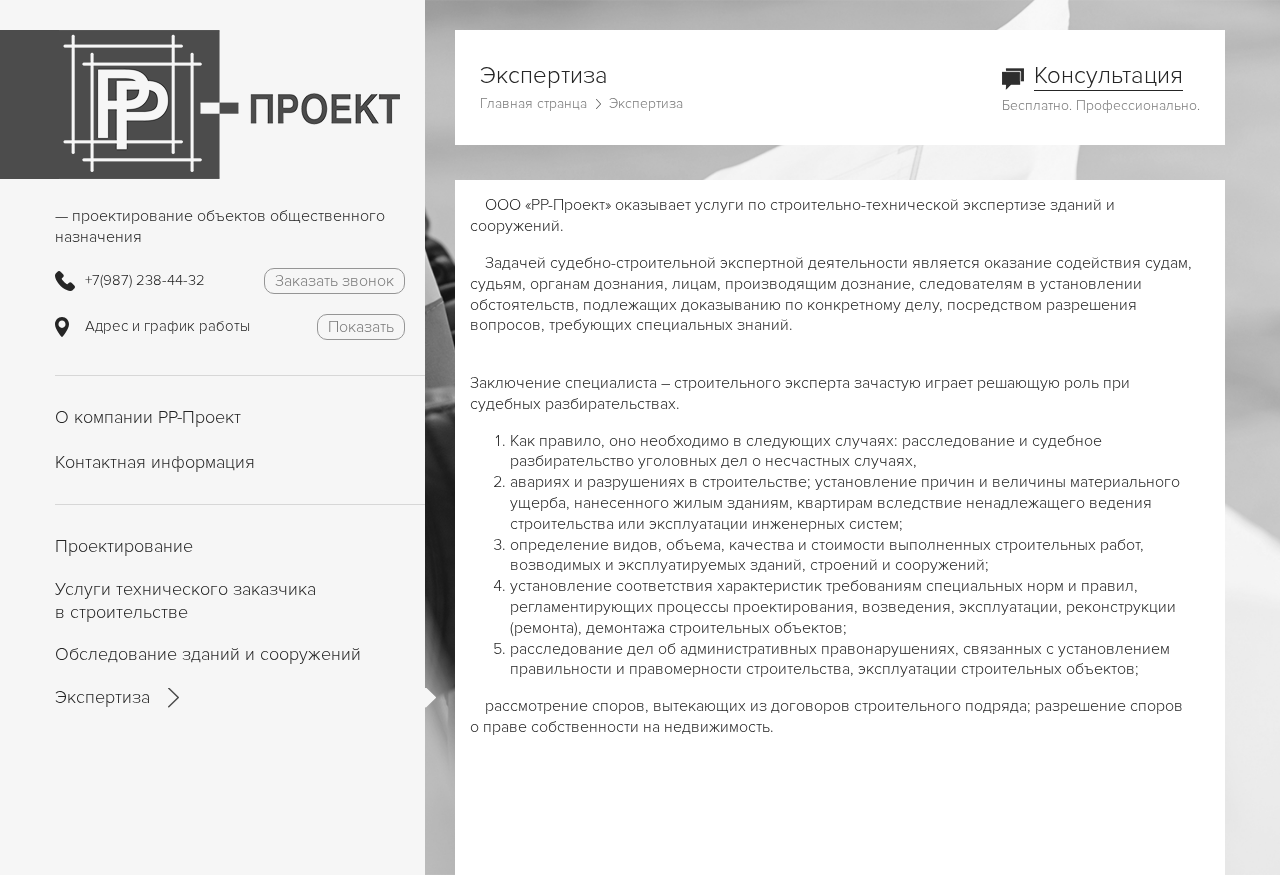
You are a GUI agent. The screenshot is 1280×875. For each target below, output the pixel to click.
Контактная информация (155, 462)
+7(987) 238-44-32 (145, 280)
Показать (361, 327)
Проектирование (124, 546)
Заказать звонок (334, 281)
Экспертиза (102, 697)
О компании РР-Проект (148, 417)
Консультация (1108, 75)
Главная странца (533, 104)
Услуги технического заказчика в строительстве (185, 600)
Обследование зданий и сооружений (208, 654)
